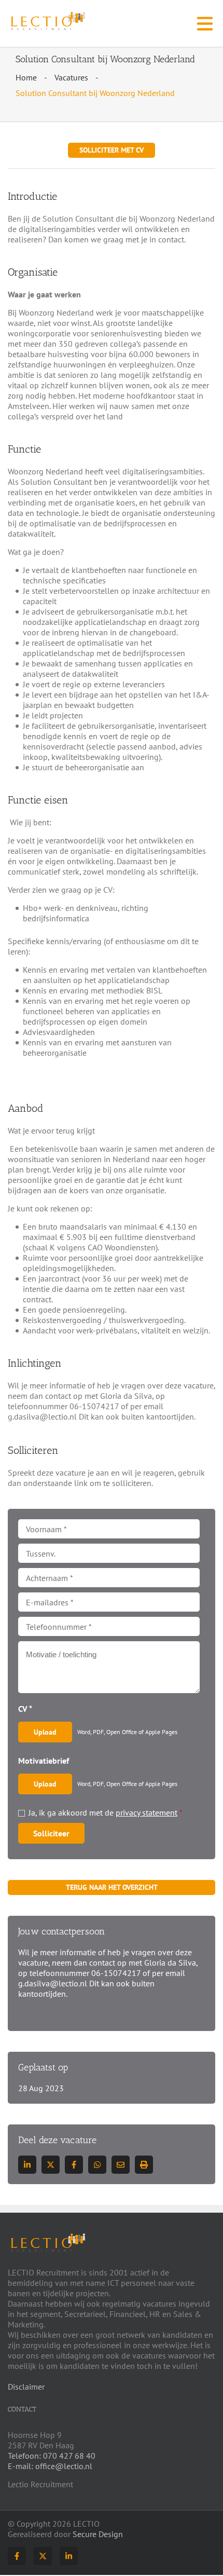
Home (26, 77)
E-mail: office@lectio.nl (50, 2466)
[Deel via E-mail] (121, 2165)
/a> (74, 2165)
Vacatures (71, 77)
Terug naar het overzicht (112, 1887)
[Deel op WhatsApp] (97, 2165)
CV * (25, 1709)
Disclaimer (26, 2387)
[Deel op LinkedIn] (27, 2165)
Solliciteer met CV (112, 150)
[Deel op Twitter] (51, 2165)
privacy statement (147, 1812)
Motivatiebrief (44, 1761)
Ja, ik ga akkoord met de (106, 1812)
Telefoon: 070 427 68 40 (52, 2456)
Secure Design (98, 2534)
